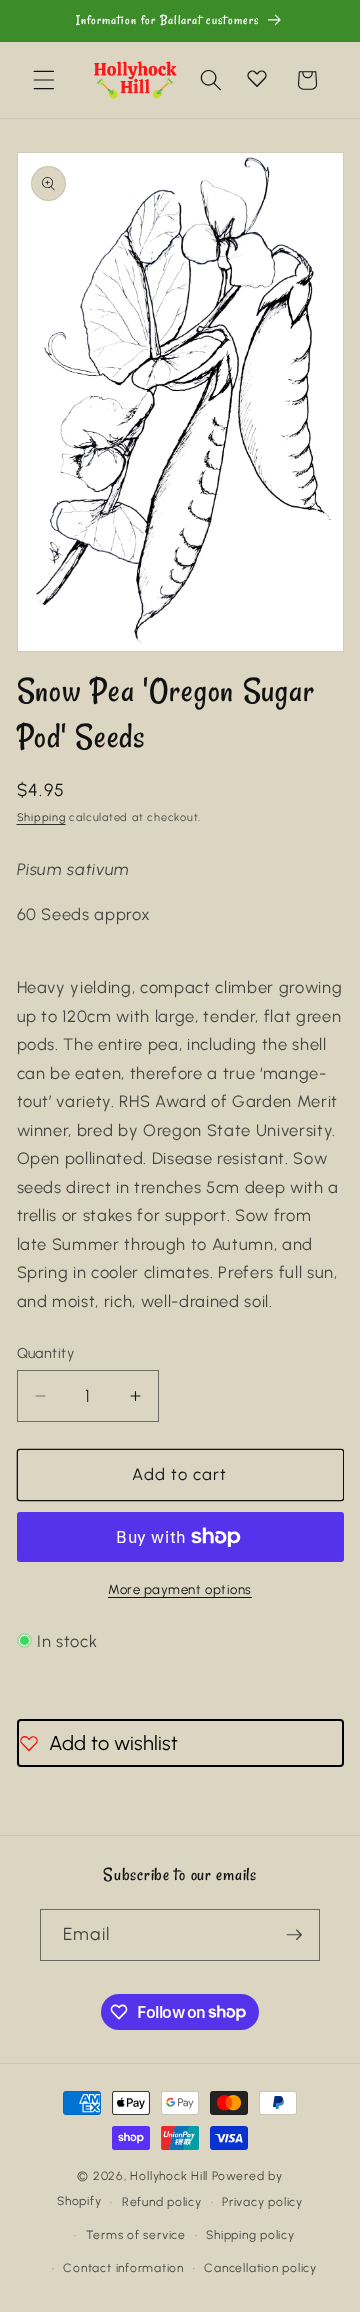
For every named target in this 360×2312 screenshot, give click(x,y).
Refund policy (162, 2202)
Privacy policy (262, 2202)
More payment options (180, 1589)
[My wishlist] (257, 78)
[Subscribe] (294, 1935)
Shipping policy (250, 2235)
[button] (44, 80)
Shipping (41, 817)
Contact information (123, 2268)
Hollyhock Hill (169, 2176)
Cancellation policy (260, 2268)
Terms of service (136, 2235)
